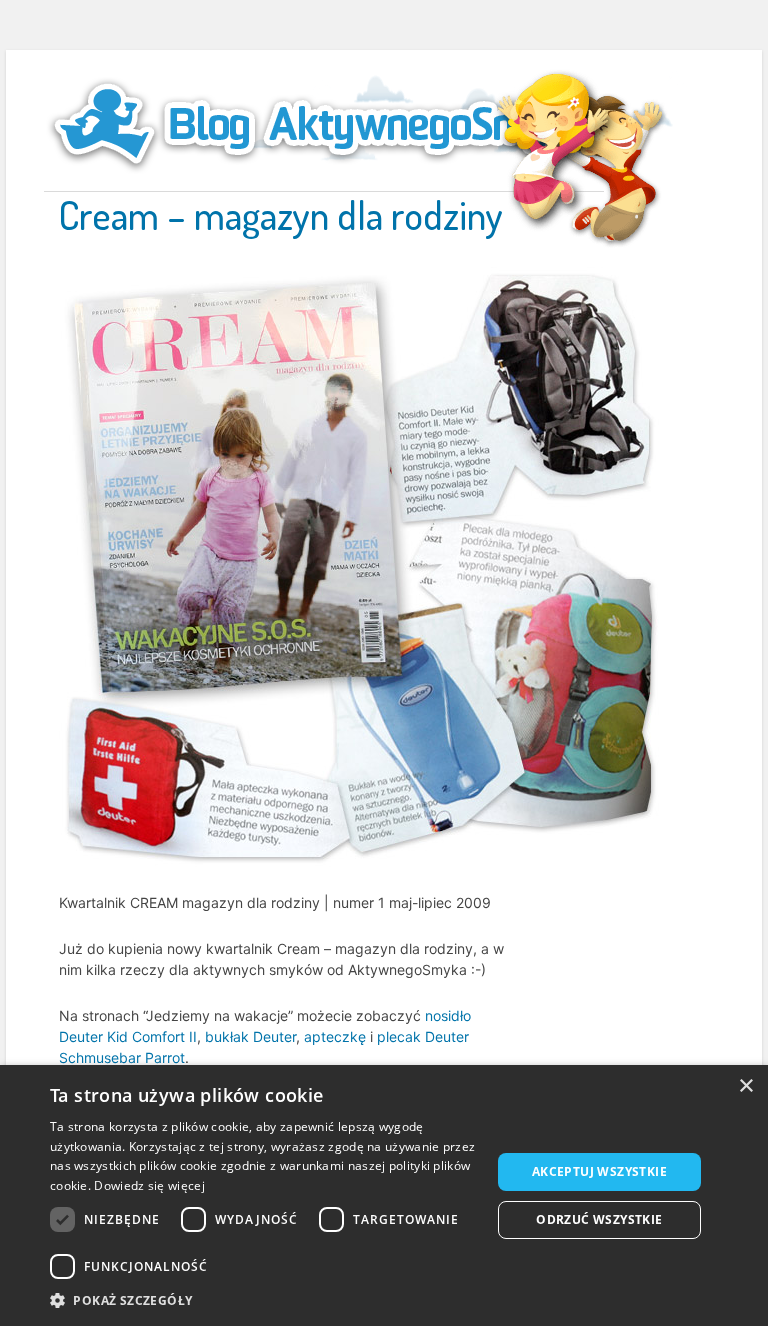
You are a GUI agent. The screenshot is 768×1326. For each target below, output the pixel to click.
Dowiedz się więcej (149, 1185)
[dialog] (384, 1195)
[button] (264, 1300)
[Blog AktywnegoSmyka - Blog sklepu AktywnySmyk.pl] (324, 124)
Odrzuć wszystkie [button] (599, 1219)
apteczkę (335, 1036)
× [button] (745, 1086)
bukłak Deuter (250, 1036)
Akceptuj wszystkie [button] (599, 1171)
